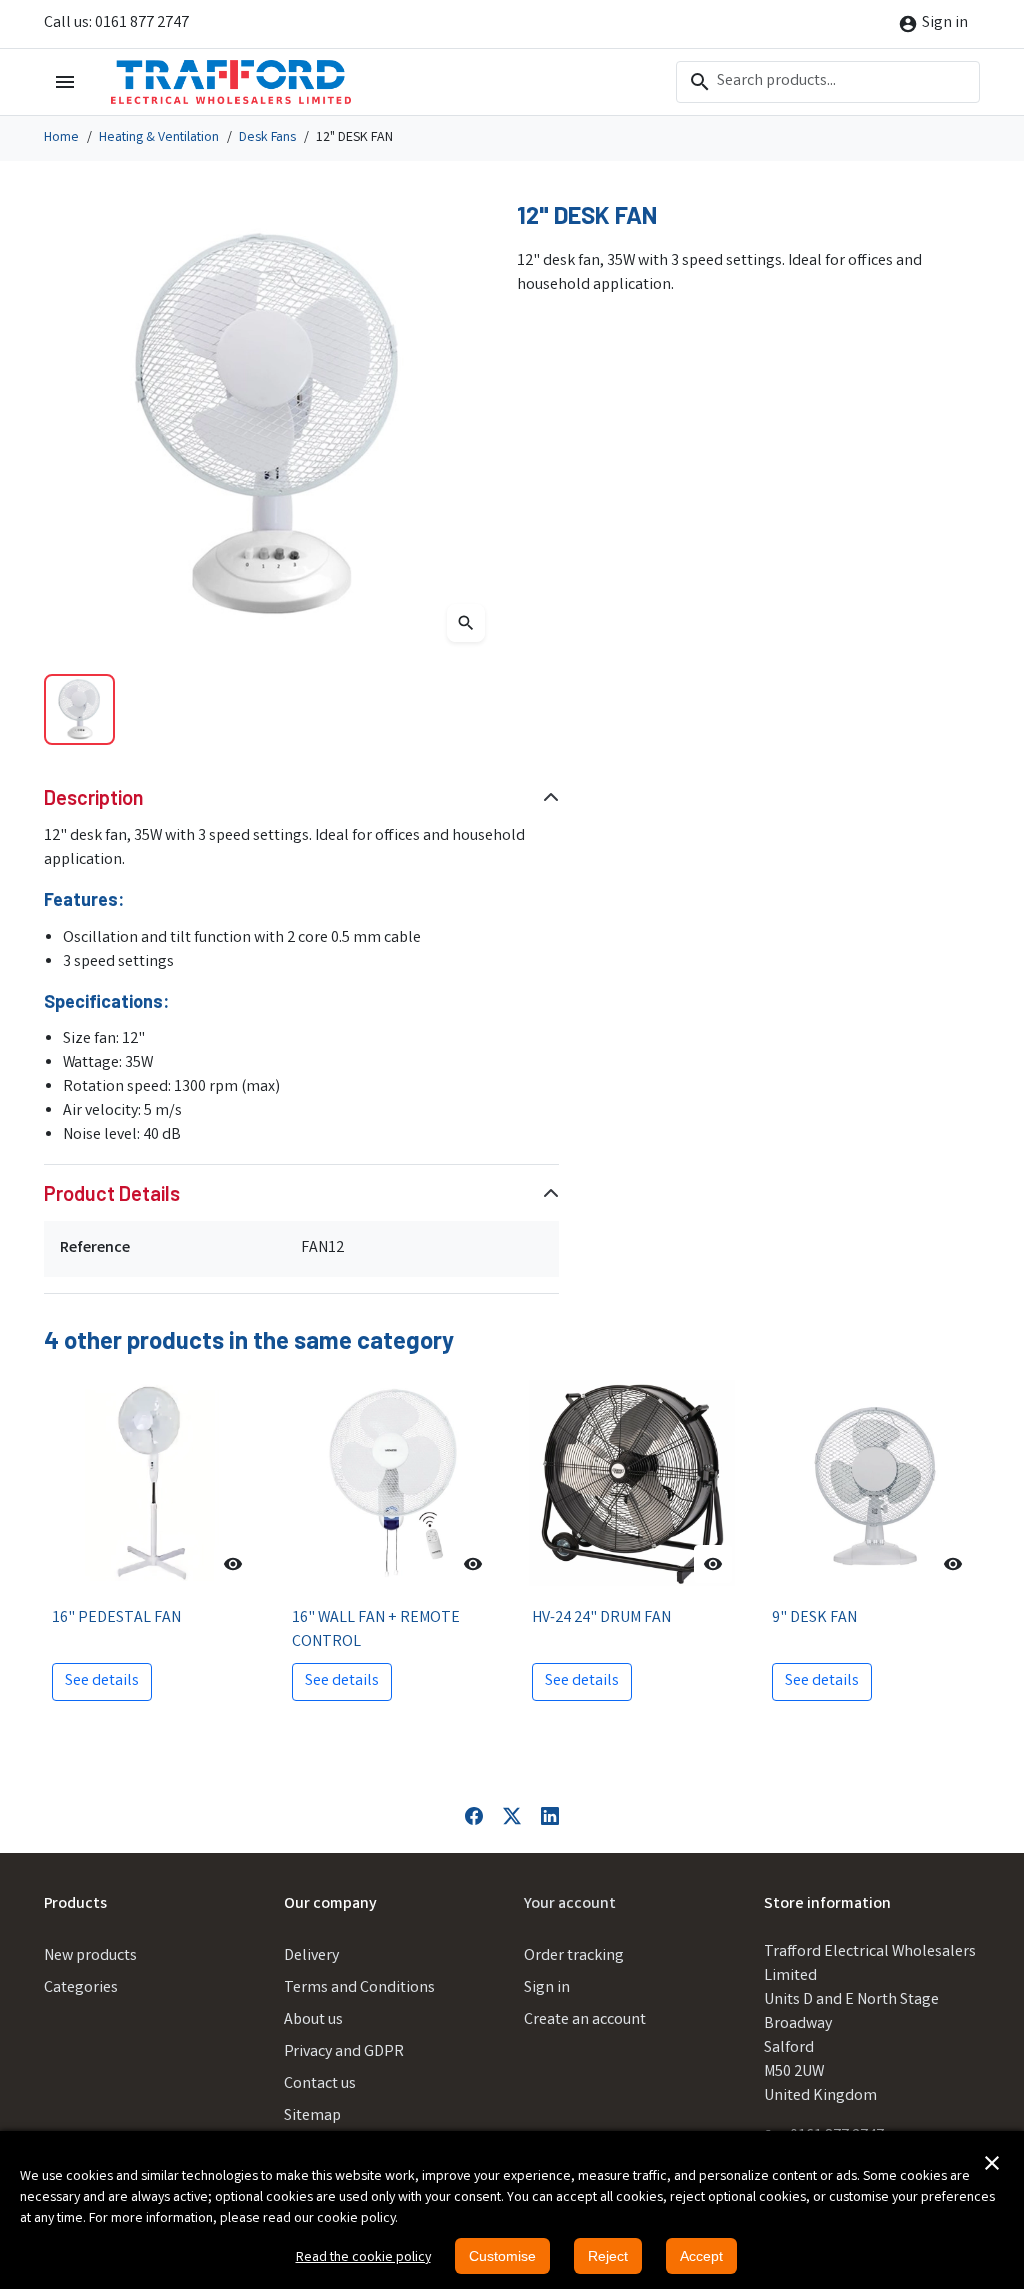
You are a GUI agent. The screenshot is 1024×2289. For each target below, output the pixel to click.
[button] (992, 2163)
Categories (81, 1988)
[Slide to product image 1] (79, 709)
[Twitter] (512, 1816)
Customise (502, 2256)
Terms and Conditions (359, 1988)
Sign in (547, 1988)
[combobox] (828, 82)
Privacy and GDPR (344, 2052)
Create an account (585, 2020)
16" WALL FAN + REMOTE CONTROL (376, 1630)
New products (90, 1956)
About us (313, 2020)
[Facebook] (474, 1816)
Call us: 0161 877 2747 (116, 23)
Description (94, 797)
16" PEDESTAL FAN (116, 1618)
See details (102, 1681)
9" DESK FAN (814, 1618)
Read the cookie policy (363, 2258)
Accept (701, 2256)
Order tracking (574, 1956)
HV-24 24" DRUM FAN (601, 1618)
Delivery (311, 1956)
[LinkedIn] (550, 1816)
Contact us (320, 2084)
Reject (608, 2256)
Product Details (112, 1193)
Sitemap (312, 2116)
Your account (570, 1904)
